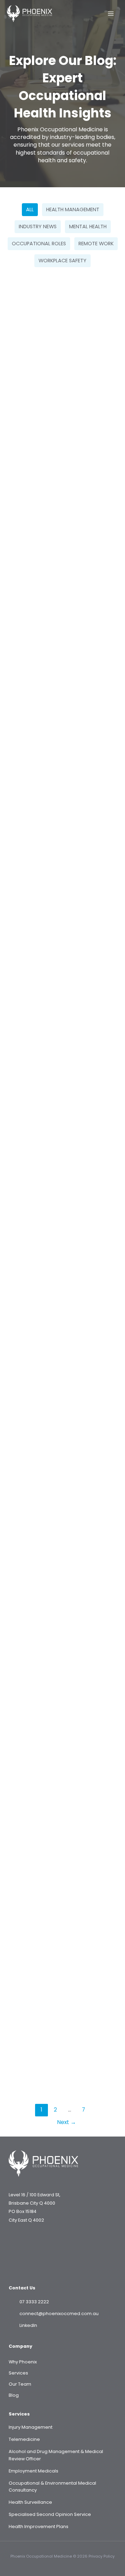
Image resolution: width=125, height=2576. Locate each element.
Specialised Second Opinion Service (50, 2514)
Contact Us (22, 2288)
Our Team (20, 2384)
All (30, 209)
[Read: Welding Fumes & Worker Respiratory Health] (62, 1757)
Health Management (73, 209)
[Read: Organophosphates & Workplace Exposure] (62, 536)
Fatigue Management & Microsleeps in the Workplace (59, 797)
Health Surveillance (30, 2502)
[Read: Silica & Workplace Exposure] (62, 349)
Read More (30, 481)
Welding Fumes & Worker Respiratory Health (61, 1816)
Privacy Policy (102, 2556)
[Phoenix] (30, 14)
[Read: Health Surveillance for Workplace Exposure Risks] (62, 1944)
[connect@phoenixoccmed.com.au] (54, 2314)
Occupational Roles (39, 244)
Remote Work (96, 244)
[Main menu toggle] (111, 14)
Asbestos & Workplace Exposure (57, 1407)
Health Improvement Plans (39, 2526)
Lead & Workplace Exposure (49, 997)
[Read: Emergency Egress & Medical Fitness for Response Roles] (62, 1552)
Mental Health (88, 227)
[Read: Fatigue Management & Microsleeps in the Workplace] (62, 733)
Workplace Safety (62, 261)
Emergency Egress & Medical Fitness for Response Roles (53, 1616)
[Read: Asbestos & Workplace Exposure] (62, 1347)
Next (66, 2122)
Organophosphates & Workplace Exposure (55, 596)
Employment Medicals (34, 2471)
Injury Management (31, 2427)
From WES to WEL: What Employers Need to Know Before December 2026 (61, 1206)
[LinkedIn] (23, 2326)
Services (18, 2373)
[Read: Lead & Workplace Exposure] (62, 938)
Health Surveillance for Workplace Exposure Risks (57, 2009)
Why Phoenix (23, 2362)
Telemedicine (24, 2439)
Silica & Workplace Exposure (51, 408)
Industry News (38, 227)
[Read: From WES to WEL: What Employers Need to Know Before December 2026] (62, 1142)
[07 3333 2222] (29, 2302)
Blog (14, 2395)
